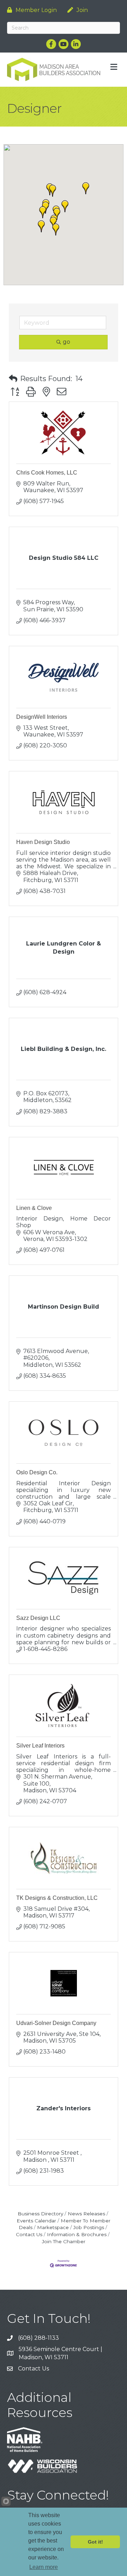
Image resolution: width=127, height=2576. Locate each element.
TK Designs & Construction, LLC (57, 1898)
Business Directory (40, 2214)
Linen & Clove (34, 1208)
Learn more (44, 2567)
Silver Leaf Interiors (40, 1746)
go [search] (66, 342)
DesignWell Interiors (42, 717)
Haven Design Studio (43, 842)
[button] (56, 230)
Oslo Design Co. (37, 1472)
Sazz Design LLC (38, 1618)
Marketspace (53, 2227)
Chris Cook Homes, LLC (47, 473)
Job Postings (89, 2227)
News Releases (86, 2214)
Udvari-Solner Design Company (56, 2023)
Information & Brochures (77, 2234)
